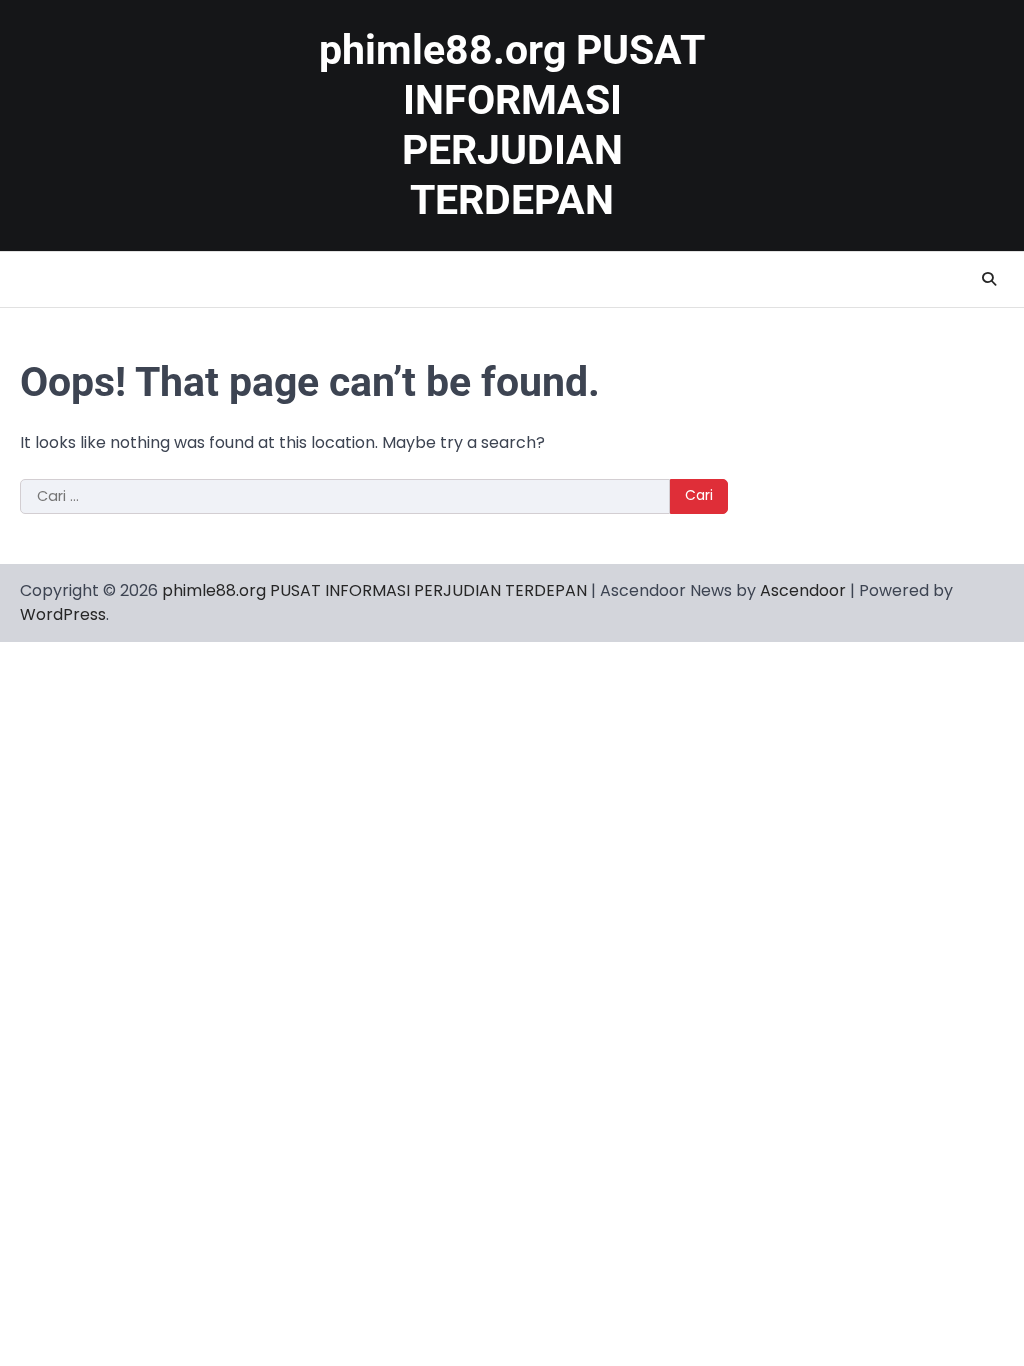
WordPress (63, 614)
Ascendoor (803, 590)
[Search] (989, 279)
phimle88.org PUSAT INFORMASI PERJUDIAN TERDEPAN (374, 590)
